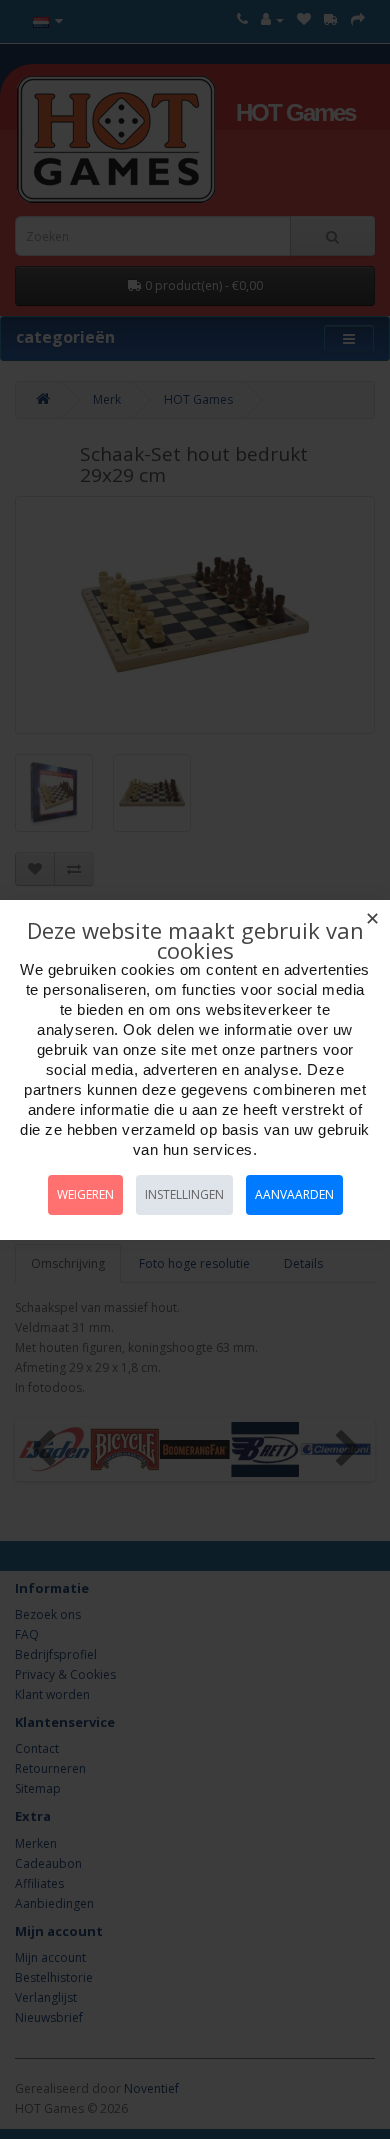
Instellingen (184, 1194)
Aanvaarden (294, 1194)
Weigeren (85, 1194)
